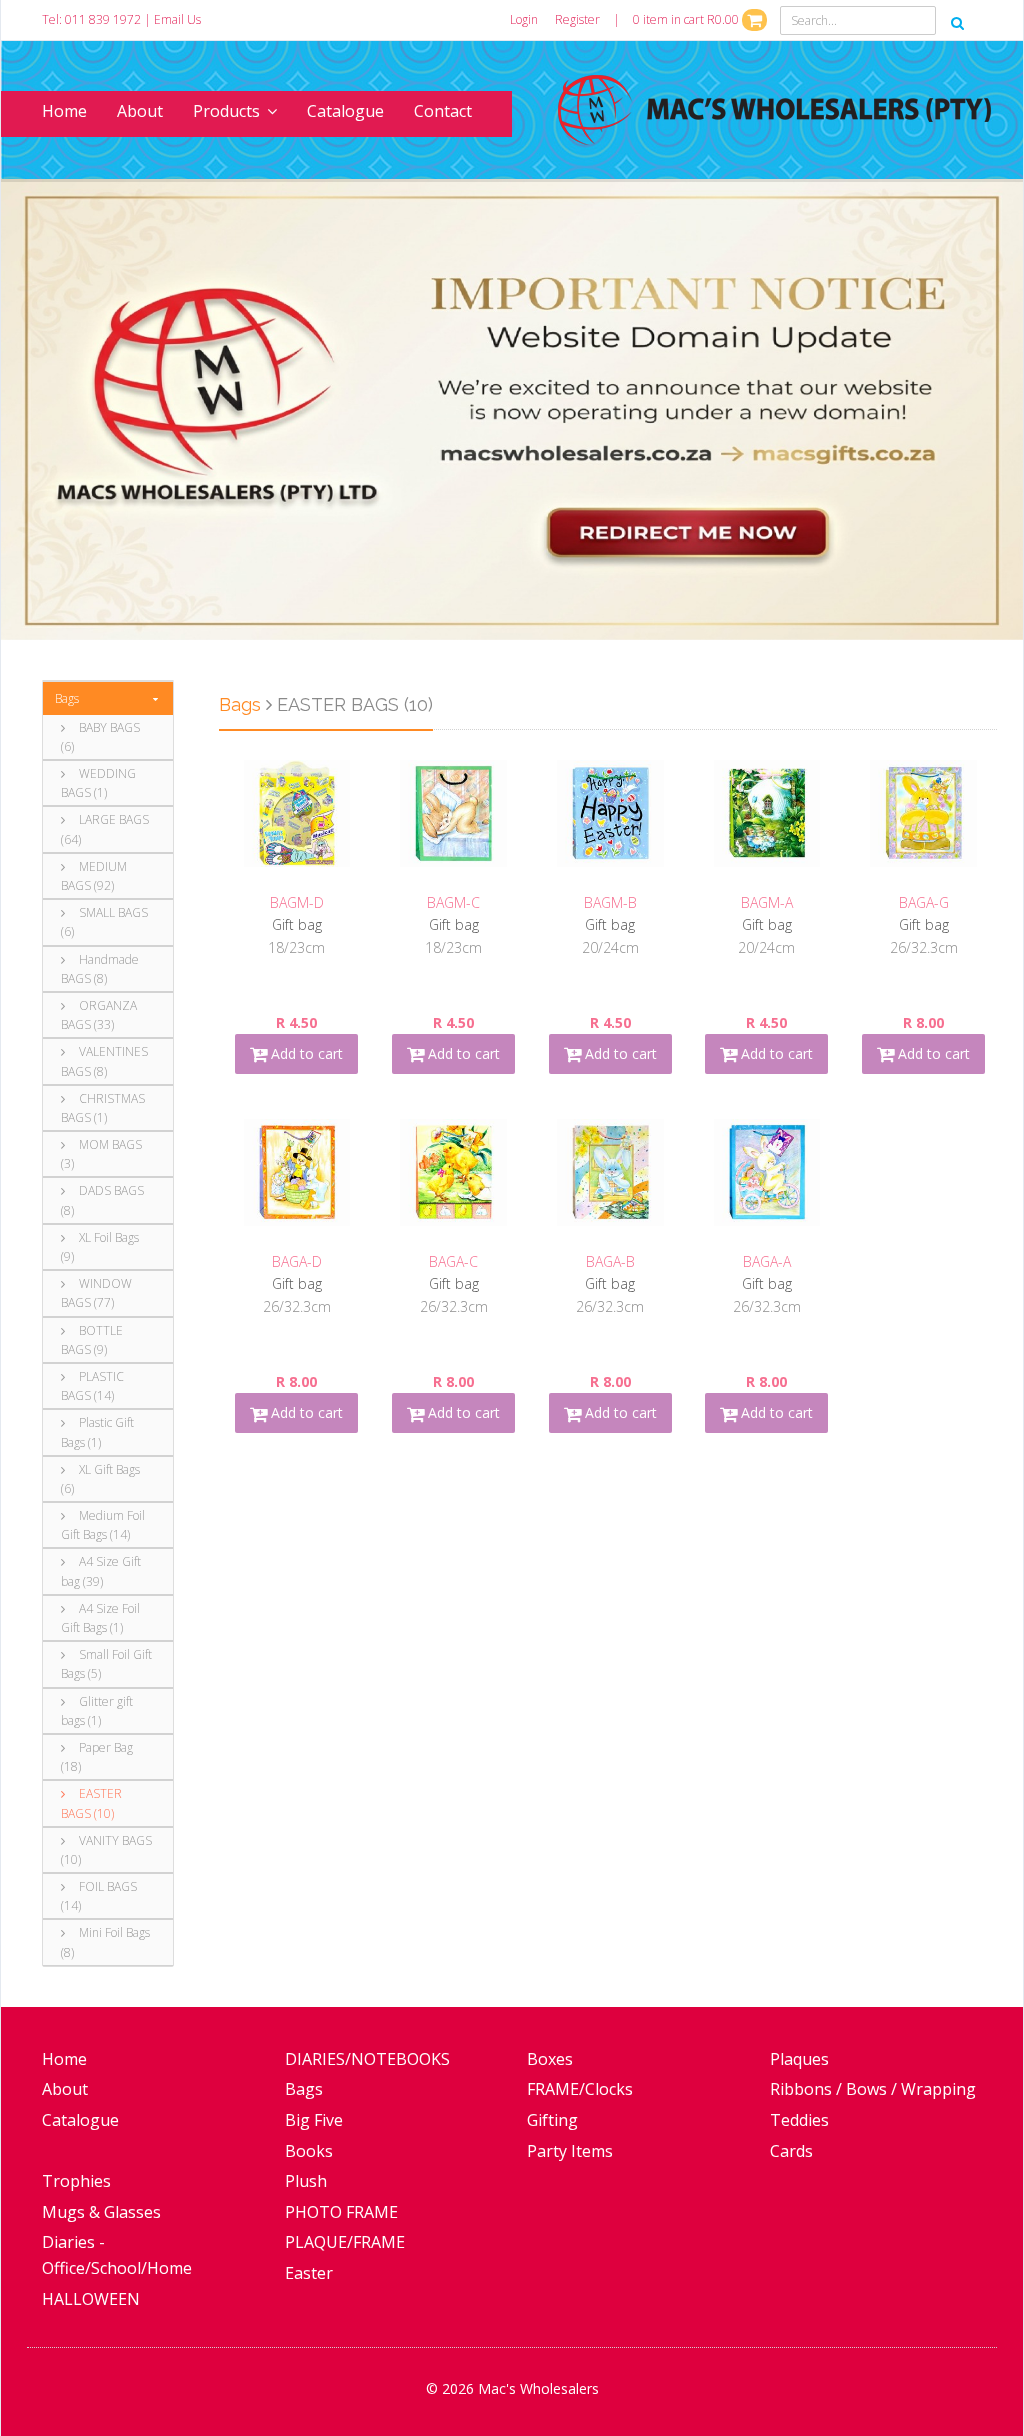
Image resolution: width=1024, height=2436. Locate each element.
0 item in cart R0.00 (687, 19)
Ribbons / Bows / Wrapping (873, 2089)
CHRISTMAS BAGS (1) (103, 1108)
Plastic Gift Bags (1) (97, 1432)
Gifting (552, 2120)
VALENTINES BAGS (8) (104, 1061)
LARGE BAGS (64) (105, 829)
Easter (309, 2273)
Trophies (76, 2181)
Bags (67, 698)
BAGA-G (924, 902)
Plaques (799, 2059)
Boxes (550, 2059)
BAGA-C (453, 1261)
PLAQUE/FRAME (345, 2242)
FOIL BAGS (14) (99, 1896)
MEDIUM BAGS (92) (94, 876)
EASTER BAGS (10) (91, 1803)
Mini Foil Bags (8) (105, 1942)
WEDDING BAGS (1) (98, 783)
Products (226, 111)
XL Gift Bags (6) (100, 1479)
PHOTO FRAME (341, 2212)
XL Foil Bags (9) (100, 1247)
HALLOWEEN (91, 2299)
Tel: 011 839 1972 (91, 19)
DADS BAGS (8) (102, 1200)
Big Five (314, 2120)
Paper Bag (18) (97, 1757)
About (140, 111)
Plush (306, 2181)
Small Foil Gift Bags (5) (106, 1664)
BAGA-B (610, 1261)
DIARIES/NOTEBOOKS (367, 2059)
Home (64, 111)
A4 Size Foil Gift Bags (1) (100, 1618)
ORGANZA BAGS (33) (99, 1015)
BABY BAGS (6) (100, 737)
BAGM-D (297, 902)
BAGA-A (767, 1261)
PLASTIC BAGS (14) (92, 1386)
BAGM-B (610, 902)
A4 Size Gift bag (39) (101, 1571)
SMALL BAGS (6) (104, 922)
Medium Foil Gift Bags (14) (103, 1525)
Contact (443, 111)
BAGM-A (767, 902)
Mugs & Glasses (101, 2212)
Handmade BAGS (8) (100, 969)
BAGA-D (297, 1261)
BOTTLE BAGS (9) (92, 1340)
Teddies (799, 2120)
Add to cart (305, 1053)
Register (577, 19)
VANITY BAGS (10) (106, 1850)
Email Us (177, 19)
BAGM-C (453, 902)
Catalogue (345, 111)
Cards (791, 2151)
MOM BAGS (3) (101, 1154)
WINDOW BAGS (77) (96, 1293)
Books (309, 2151)
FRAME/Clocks (580, 2089)
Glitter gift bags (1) (97, 1711)
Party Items (570, 2151)
